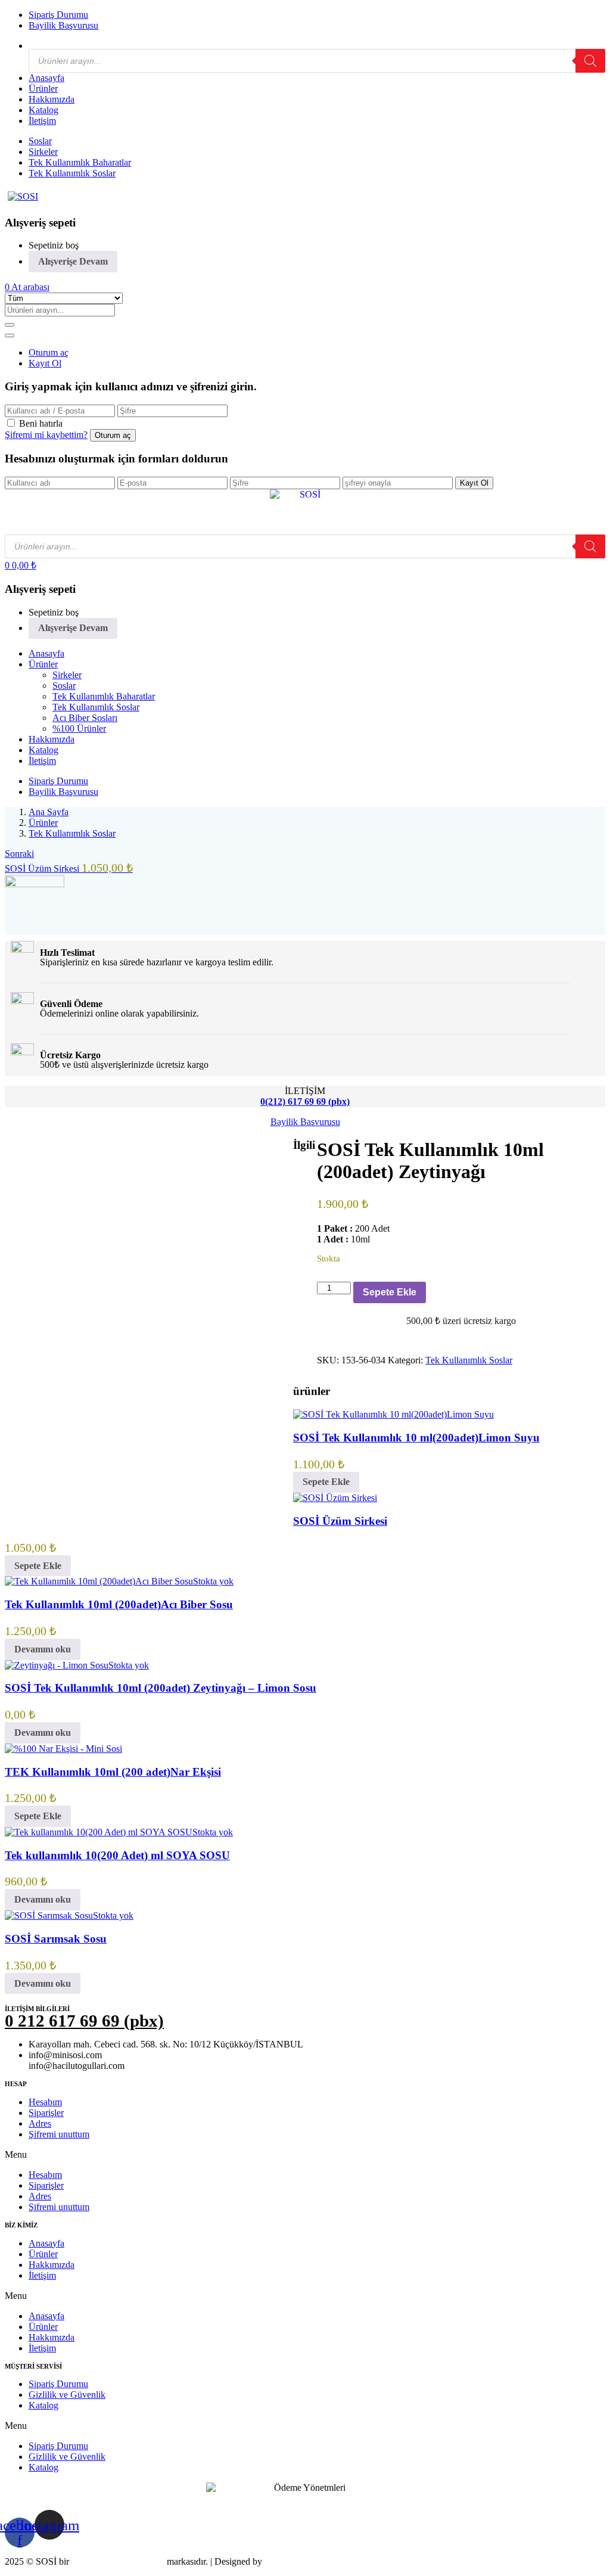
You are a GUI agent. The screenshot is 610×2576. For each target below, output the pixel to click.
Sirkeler (43, 152)
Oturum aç (49, 352)
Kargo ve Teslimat (300, 2504)
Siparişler (46, 2113)
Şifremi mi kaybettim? (46, 435)
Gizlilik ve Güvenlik (67, 2395)
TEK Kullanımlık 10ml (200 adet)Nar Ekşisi (113, 1772)
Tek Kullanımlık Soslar (72, 173)
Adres (40, 2123)
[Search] (590, 61)
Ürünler (43, 88)
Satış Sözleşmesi (36, 2504)
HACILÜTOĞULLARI (118, 2561)
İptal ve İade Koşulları (207, 2504)
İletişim (42, 121)
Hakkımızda (52, 99)
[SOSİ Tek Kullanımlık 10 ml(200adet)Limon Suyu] (393, 1414)
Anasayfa (46, 78)
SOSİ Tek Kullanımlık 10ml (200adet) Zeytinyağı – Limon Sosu (161, 1688)
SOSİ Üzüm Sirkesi (340, 1521)
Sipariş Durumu (58, 15)
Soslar (40, 141)
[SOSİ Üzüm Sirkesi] (335, 1498)
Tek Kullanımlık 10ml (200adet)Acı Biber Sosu (119, 1604)
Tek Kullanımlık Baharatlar (80, 162)
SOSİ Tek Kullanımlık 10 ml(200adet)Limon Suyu (416, 1438)
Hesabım (45, 2102)
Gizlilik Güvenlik (116, 2504)
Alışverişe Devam (73, 261)
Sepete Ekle (390, 1292)
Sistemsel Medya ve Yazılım (317, 2561)
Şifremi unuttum (59, 2134)
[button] (27, 287)
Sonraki (19, 854)
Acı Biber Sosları (85, 718)
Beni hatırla (41, 423)
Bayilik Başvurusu (63, 25)
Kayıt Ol (45, 363)
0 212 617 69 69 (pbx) (84, 2021)
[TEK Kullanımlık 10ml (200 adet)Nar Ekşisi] (63, 1749)
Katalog (43, 110)
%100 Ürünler (79, 728)
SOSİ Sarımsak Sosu (56, 1939)
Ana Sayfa (49, 812)
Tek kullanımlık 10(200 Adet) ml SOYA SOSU (117, 1855)
